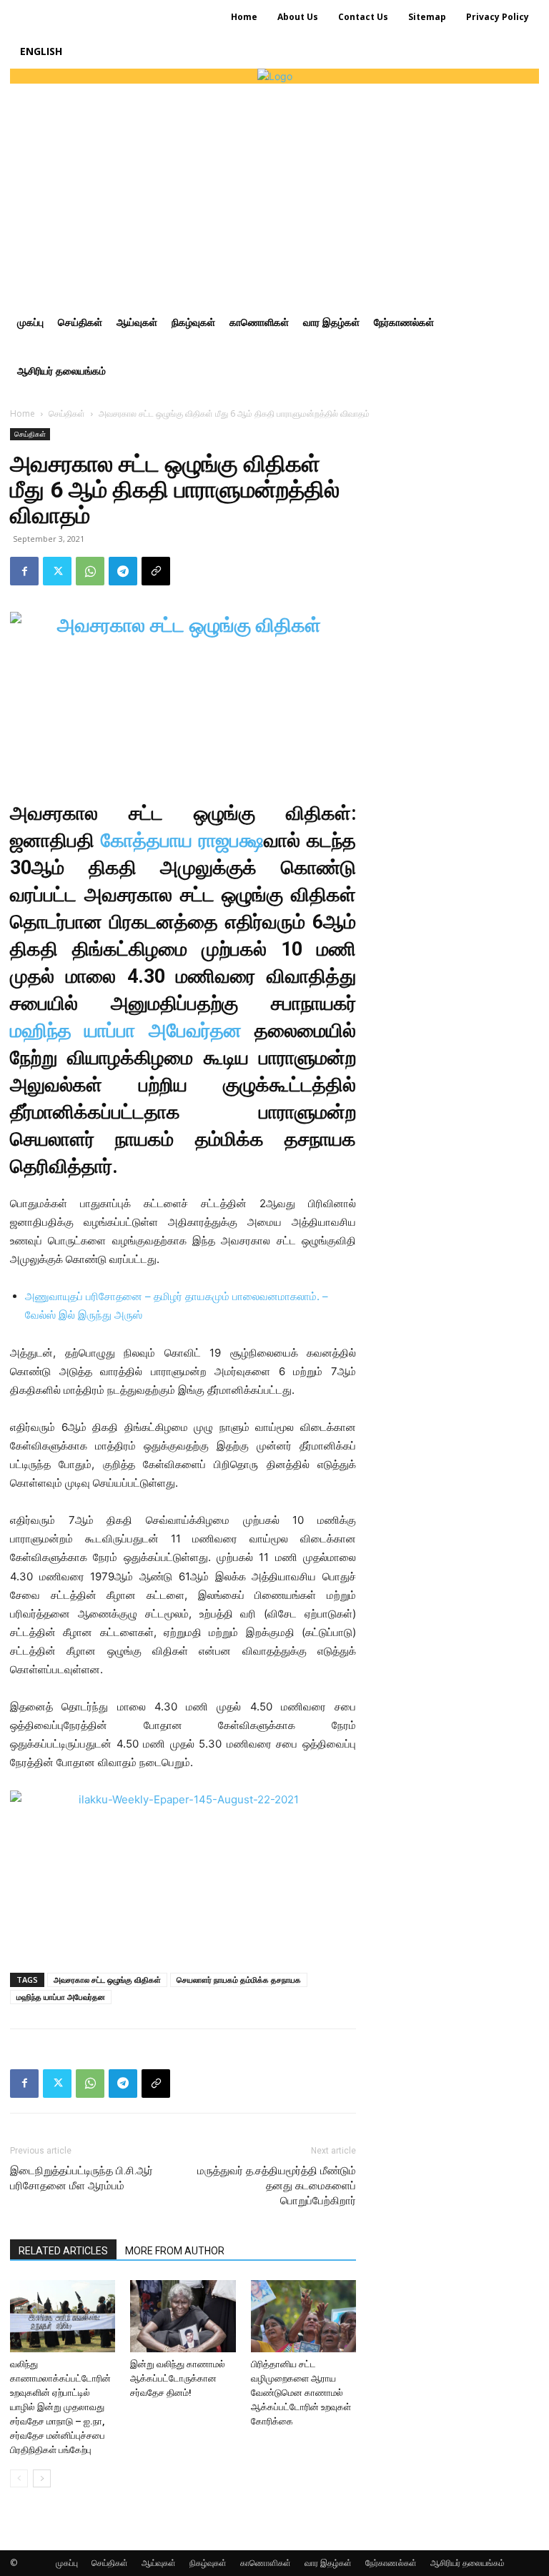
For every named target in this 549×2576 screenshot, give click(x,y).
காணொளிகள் (266, 2563)
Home (23, 413)
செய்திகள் (67, 413)
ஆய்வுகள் (159, 2563)
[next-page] (42, 2478)
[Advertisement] (274, 191)
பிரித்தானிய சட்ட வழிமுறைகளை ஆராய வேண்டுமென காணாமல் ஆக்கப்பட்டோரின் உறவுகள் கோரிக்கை (301, 2393)
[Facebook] (24, 571)
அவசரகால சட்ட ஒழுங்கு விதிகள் (107, 1980)
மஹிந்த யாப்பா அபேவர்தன (126, 1031)
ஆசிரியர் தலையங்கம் (468, 2563)
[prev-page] (19, 2478)
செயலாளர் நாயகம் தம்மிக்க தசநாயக (239, 1980)
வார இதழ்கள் (328, 2563)
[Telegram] (123, 571)
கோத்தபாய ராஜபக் (182, 841)
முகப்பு (67, 2563)
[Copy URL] (156, 571)
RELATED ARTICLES (63, 2251)
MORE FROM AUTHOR (175, 2251)
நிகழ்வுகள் (208, 2563)
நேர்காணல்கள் (391, 2563)
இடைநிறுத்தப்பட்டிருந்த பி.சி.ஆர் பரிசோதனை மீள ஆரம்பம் (81, 2178)
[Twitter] (57, 571)
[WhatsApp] (90, 571)
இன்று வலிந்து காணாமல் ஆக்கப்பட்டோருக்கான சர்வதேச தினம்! (178, 2378)
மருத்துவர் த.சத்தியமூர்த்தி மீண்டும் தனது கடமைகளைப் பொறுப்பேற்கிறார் (277, 2186)
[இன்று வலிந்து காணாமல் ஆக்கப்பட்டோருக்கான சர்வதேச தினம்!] (183, 2316)
